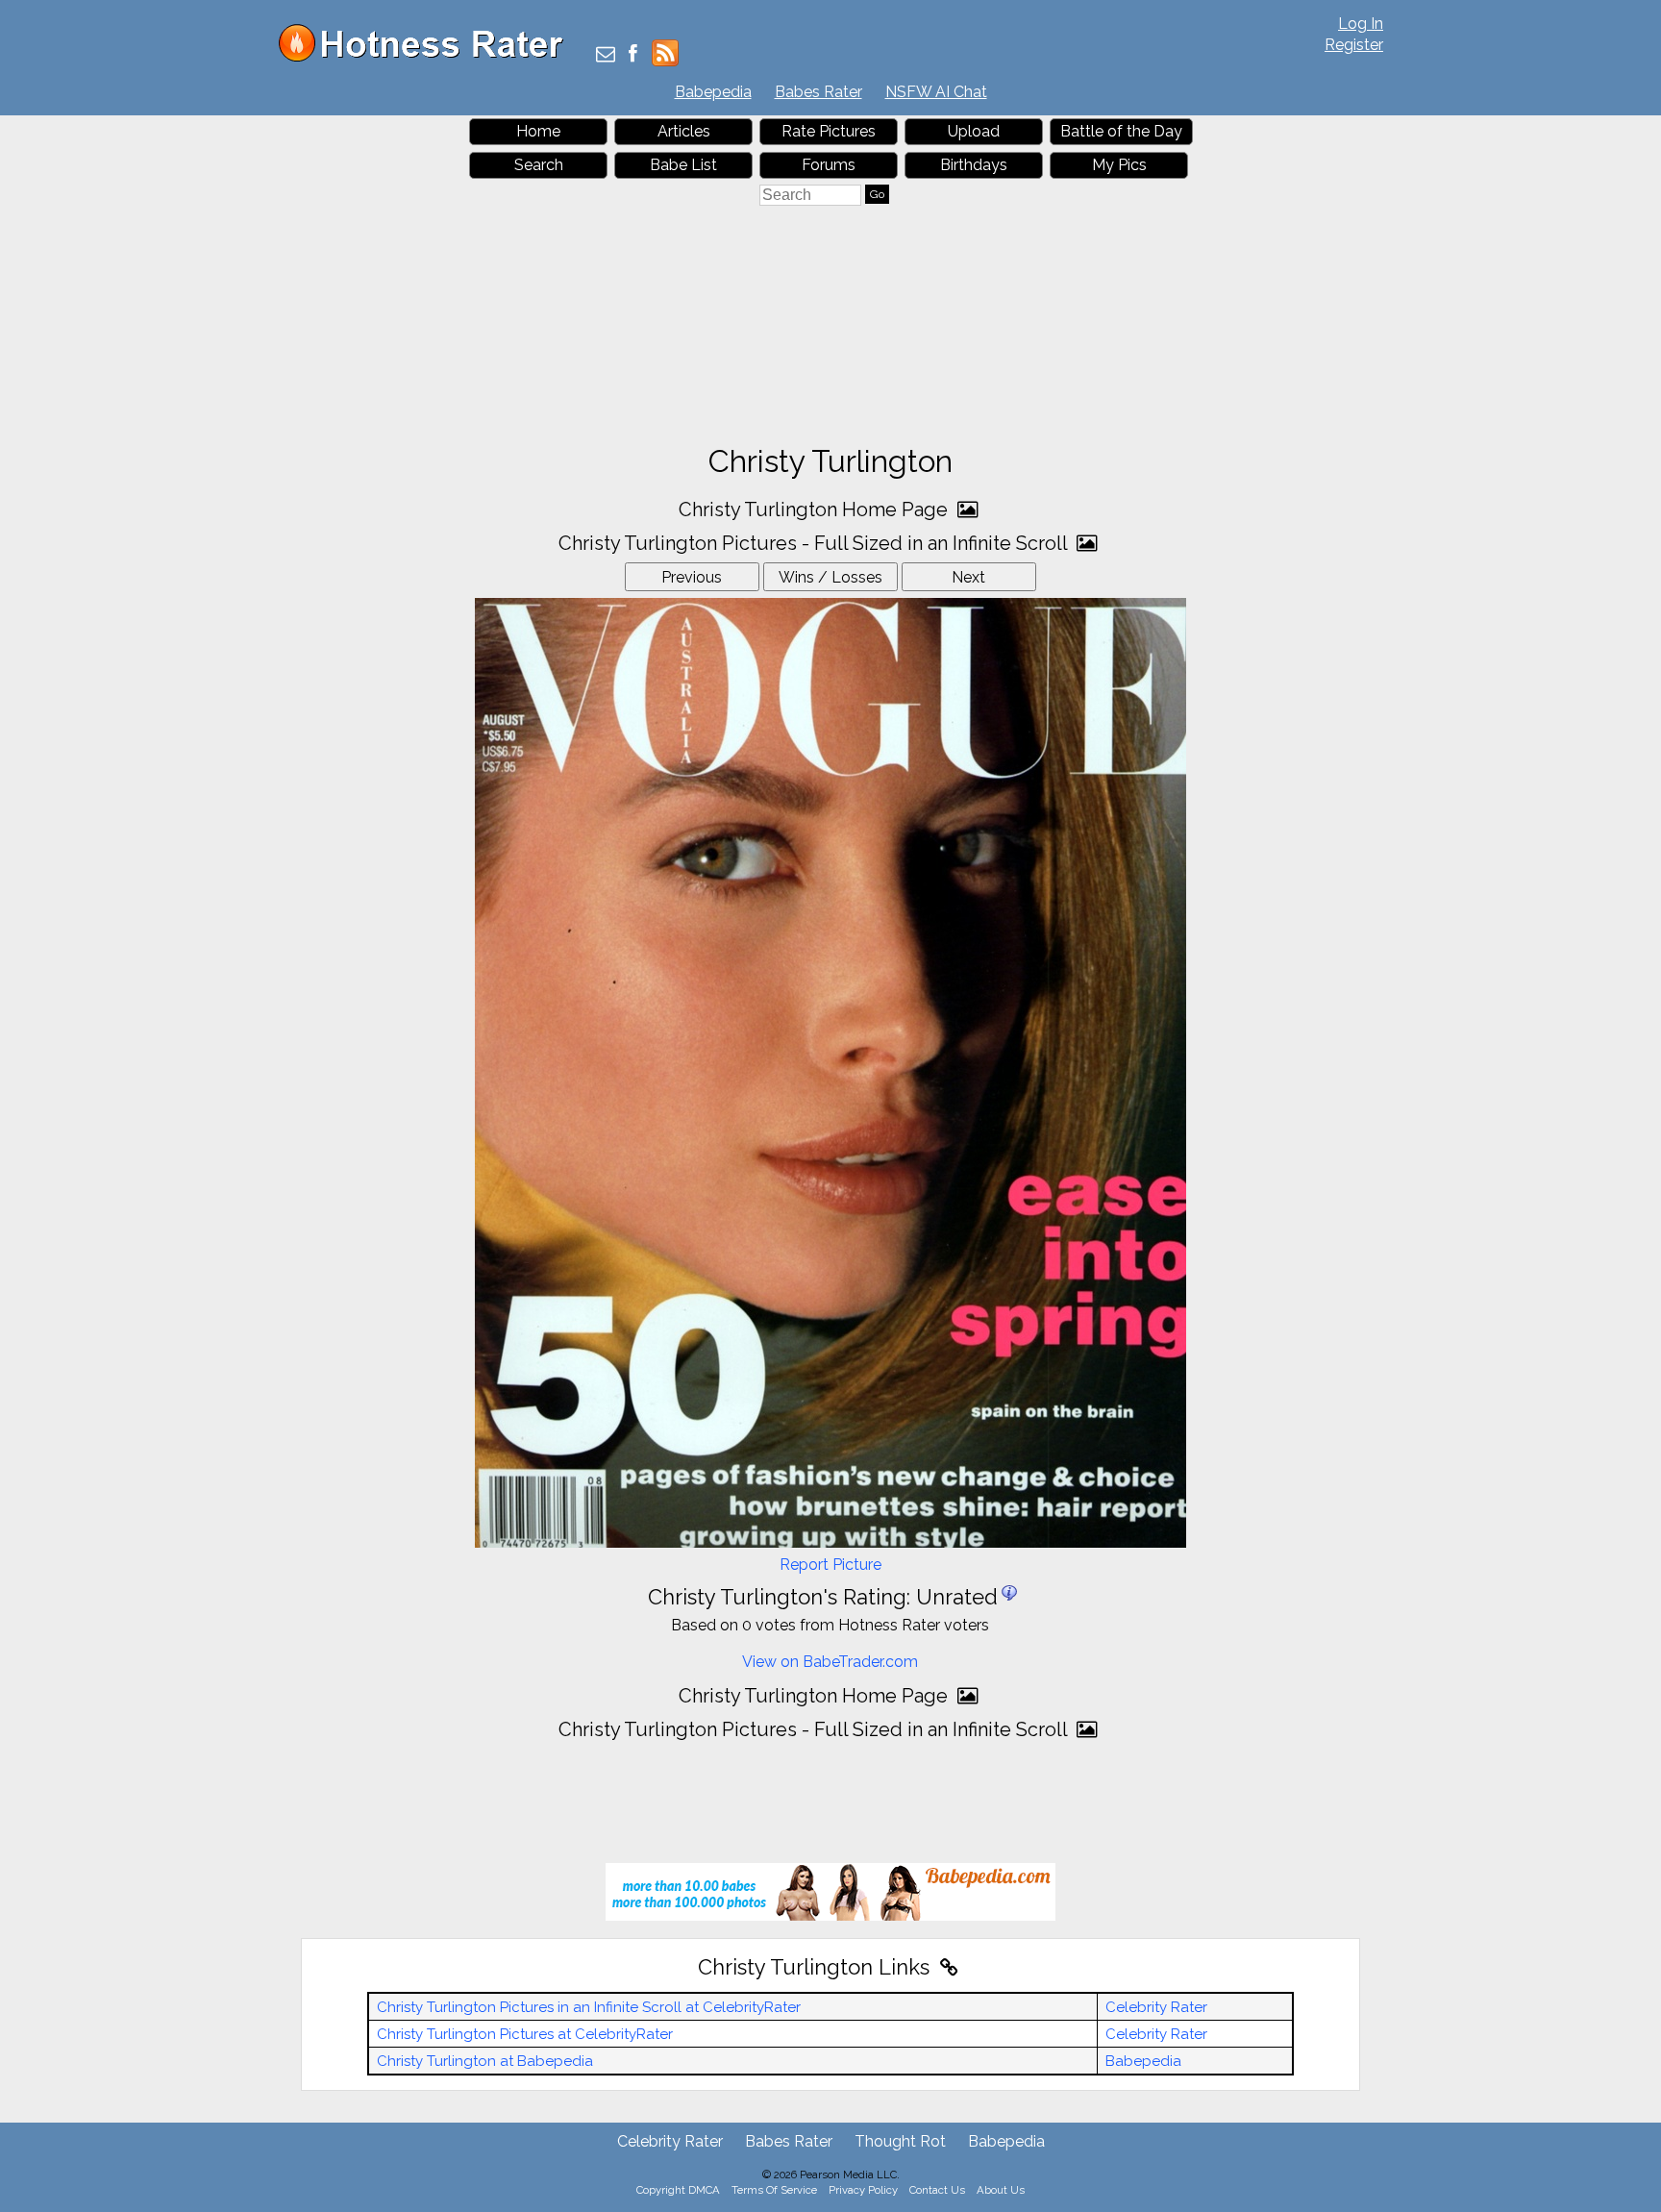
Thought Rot (900, 2141)
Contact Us (937, 2190)
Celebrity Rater (1156, 2007)
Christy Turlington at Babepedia (485, 2061)
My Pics (1119, 165)
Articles (684, 131)
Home (538, 131)
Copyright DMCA (678, 2190)
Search (539, 165)
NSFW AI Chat (936, 92)
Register (1354, 45)
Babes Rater (818, 92)
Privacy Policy (863, 2190)
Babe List (683, 165)
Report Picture (830, 1565)
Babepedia (713, 92)
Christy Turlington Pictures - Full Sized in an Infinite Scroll (815, 543)
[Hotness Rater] (428, 57)
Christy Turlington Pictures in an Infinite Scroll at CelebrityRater (589, 2007)
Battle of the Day (1121, 131)
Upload (974, 131)
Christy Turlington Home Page (816, 510)
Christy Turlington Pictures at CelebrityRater (525, 2034)
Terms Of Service (774, 2190)
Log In (1361, 24)
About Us (1001, 2190)
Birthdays (974, 165)
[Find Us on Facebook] (633, 55)
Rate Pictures (829, 131)
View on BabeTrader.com (830, 1662)
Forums (829, 165)
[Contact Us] (606, 55)
